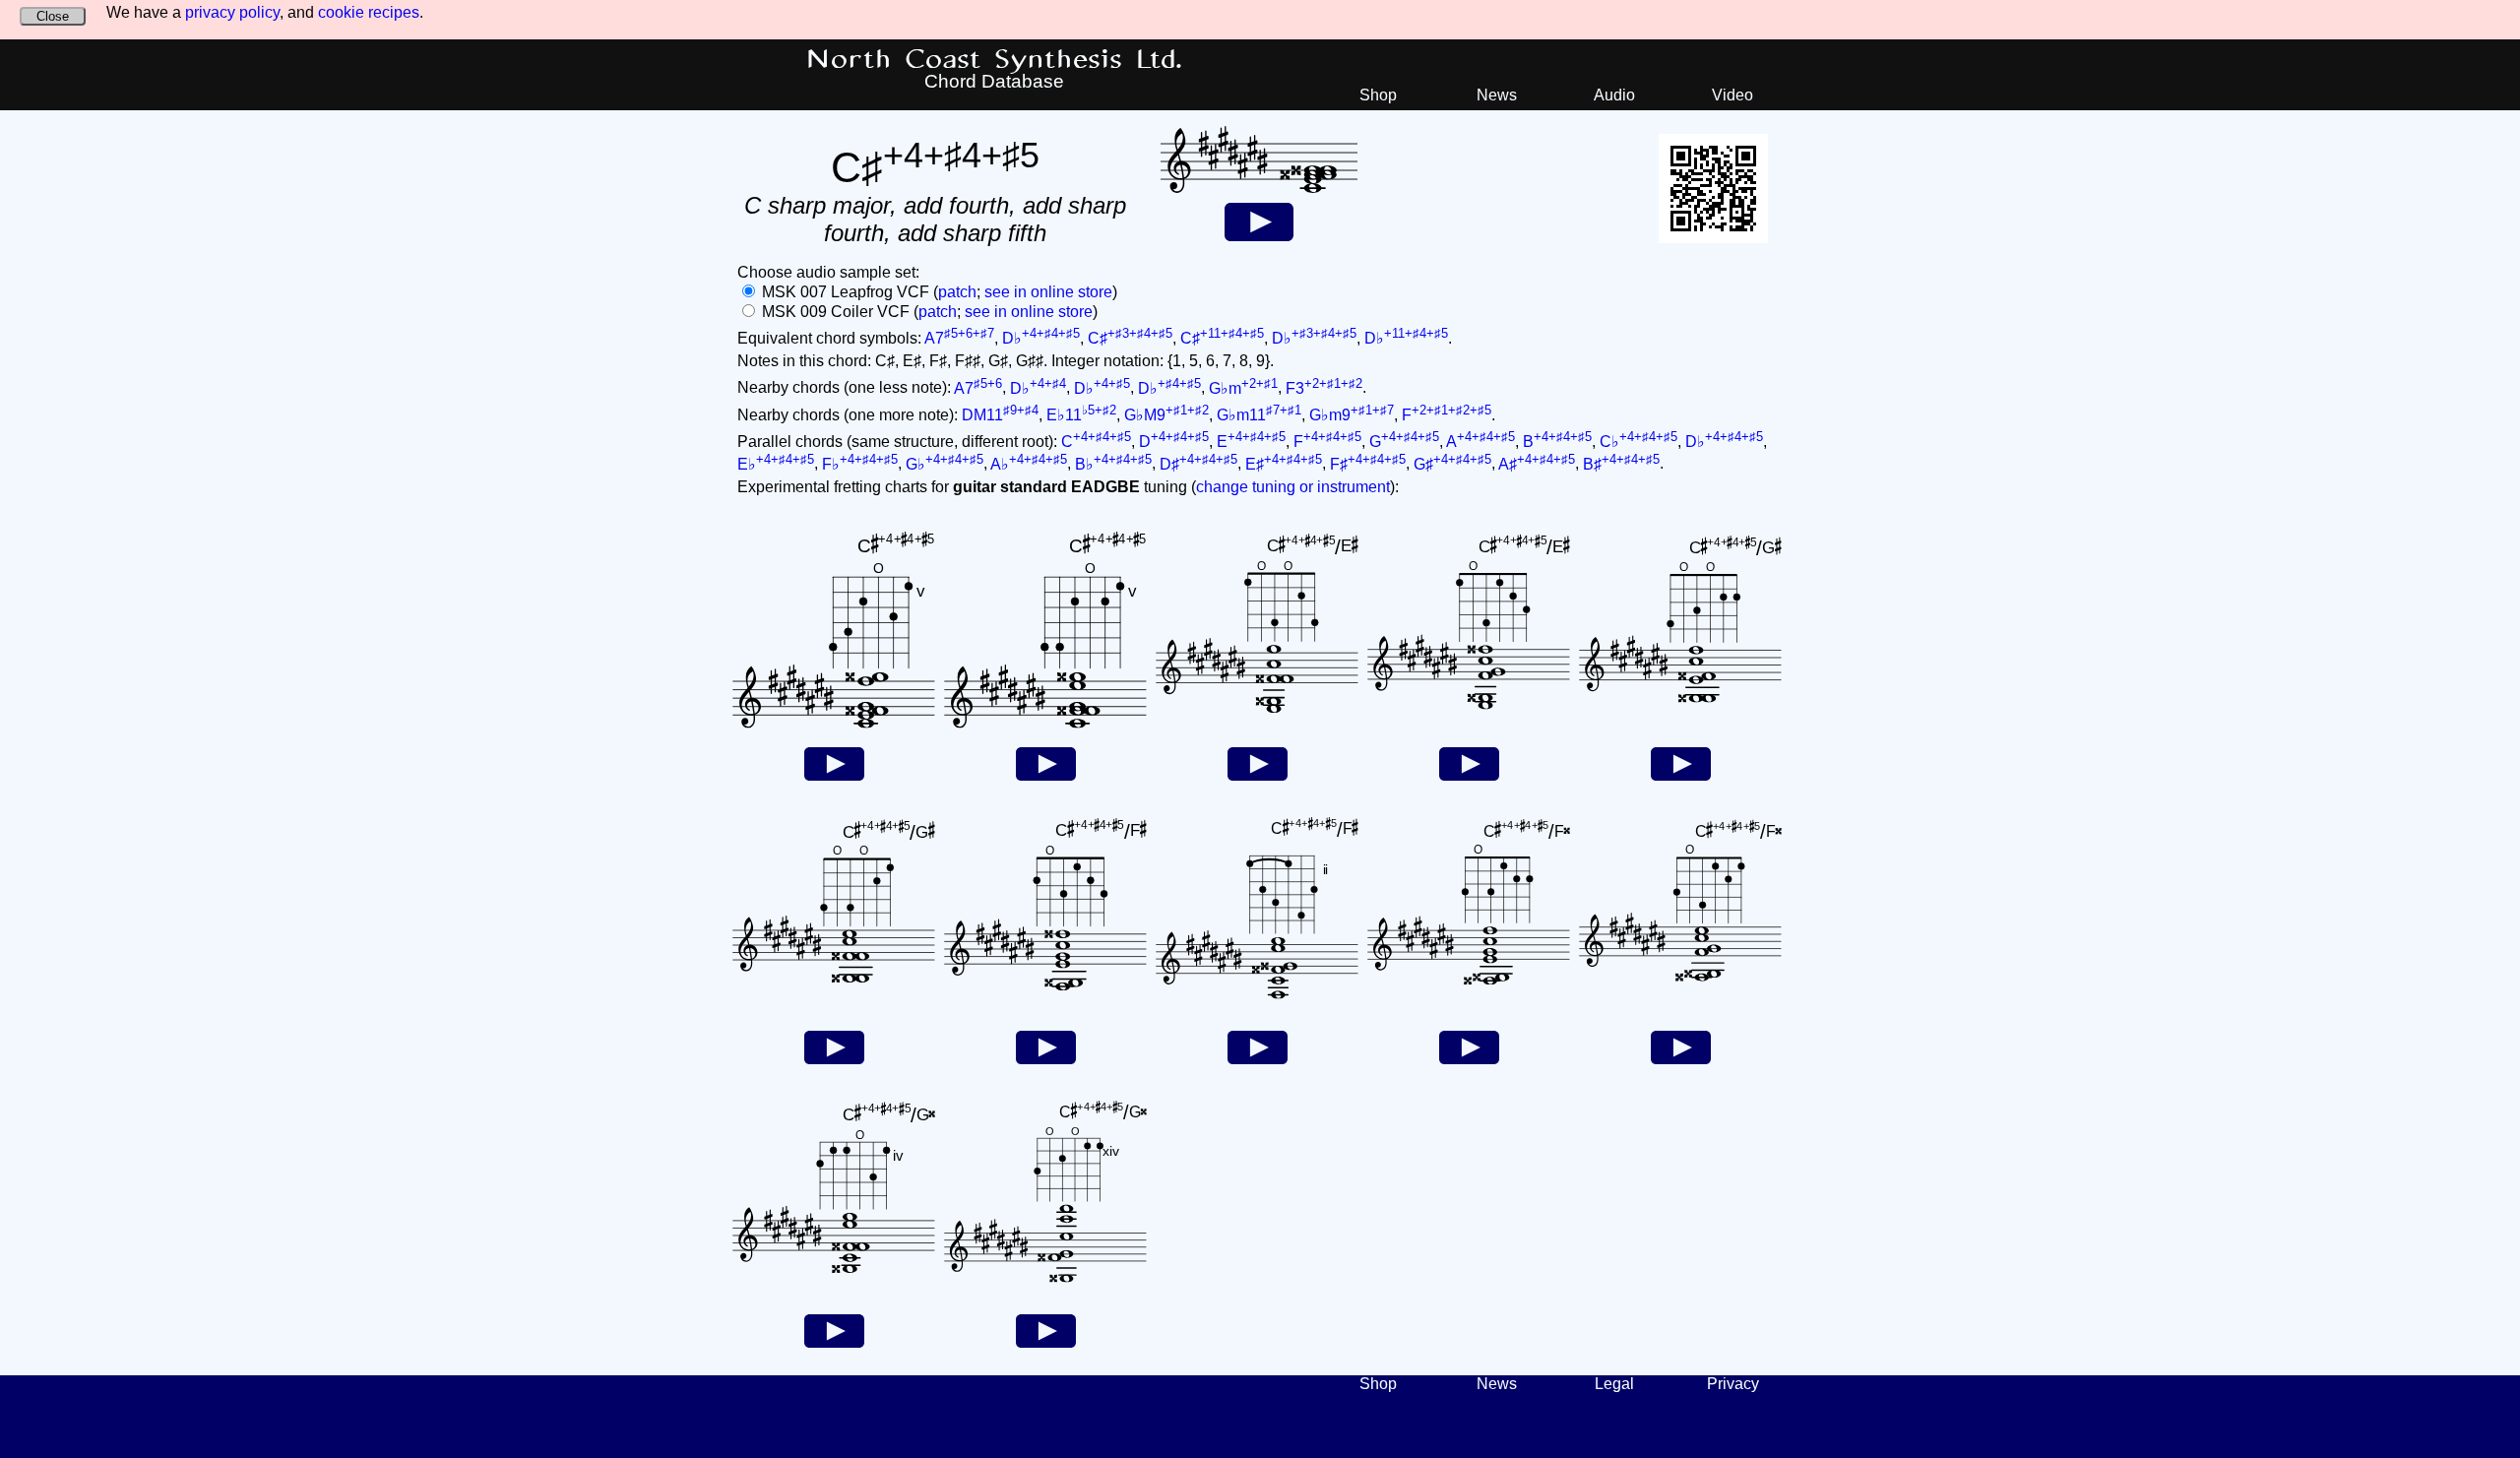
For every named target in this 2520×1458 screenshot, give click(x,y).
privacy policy (232, 12)
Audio (1614, 95)
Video (1732, 95)
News (1497, 95)
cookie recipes (369, 12)
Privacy (1733, 1384)
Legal (1614, 1384)
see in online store (1048, 292)
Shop (1378, 95)
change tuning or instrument (1293, 487)
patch (957, 292)
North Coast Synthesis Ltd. (995, 60)
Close (53, 16)
